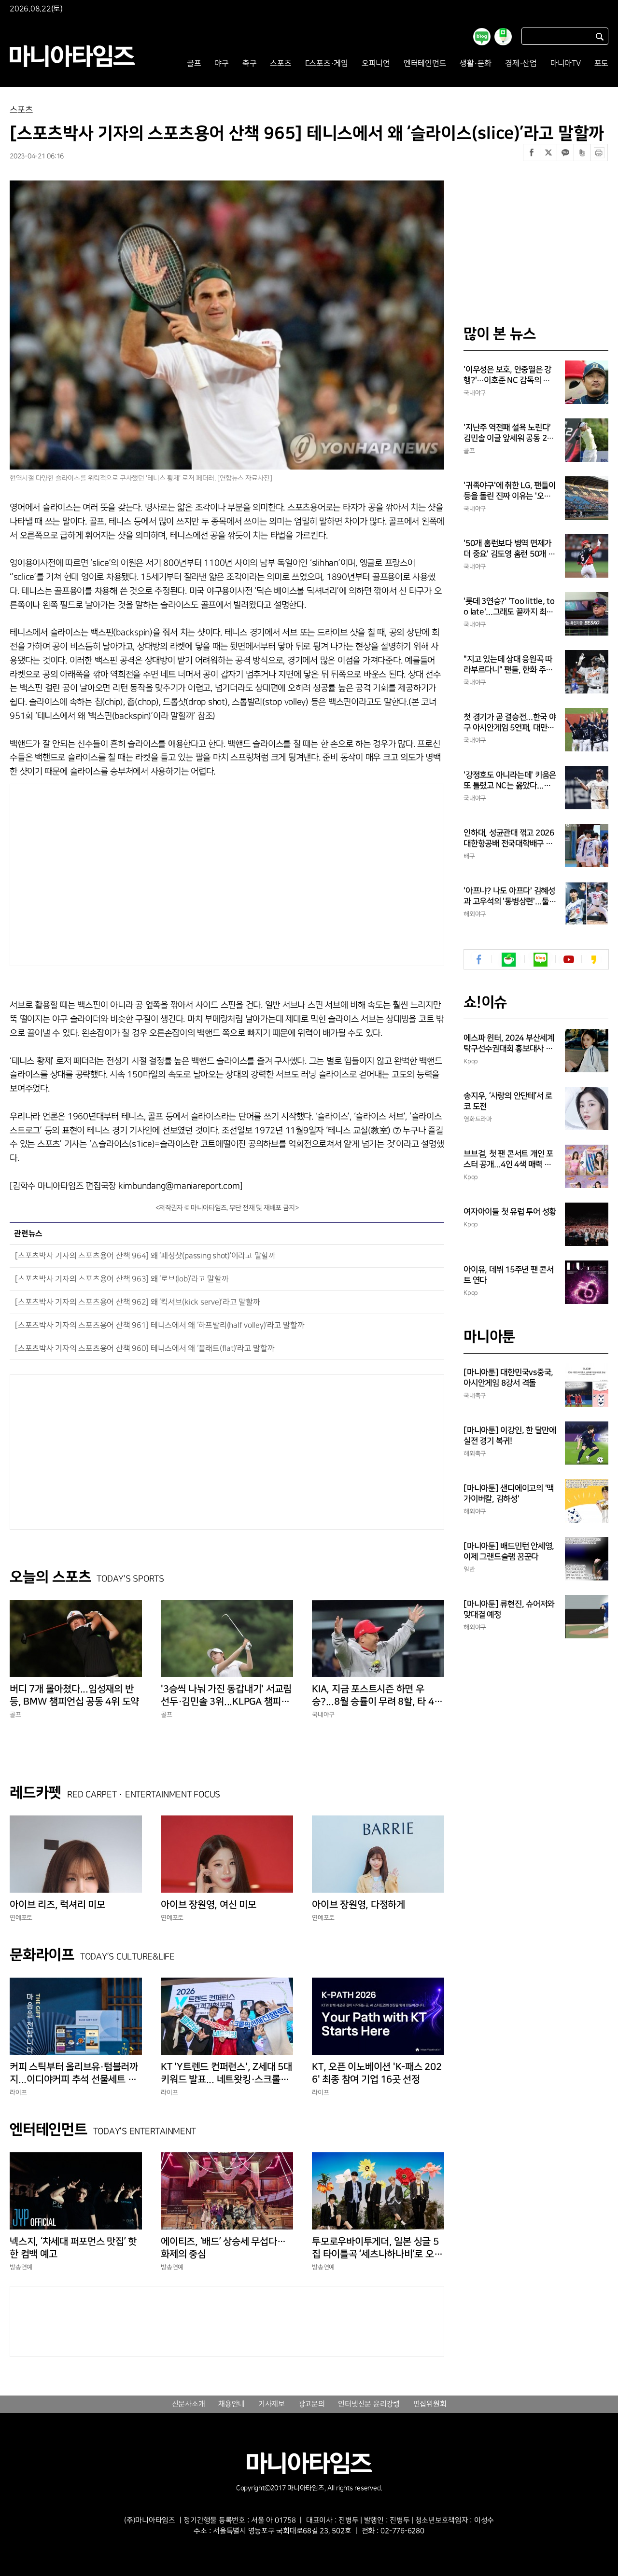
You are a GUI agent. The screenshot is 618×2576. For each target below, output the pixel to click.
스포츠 (281, 63)
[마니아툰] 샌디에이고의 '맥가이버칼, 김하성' (509, 1494)
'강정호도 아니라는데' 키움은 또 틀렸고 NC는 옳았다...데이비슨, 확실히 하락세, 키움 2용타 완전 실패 (510, 781)
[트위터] (548, 152)
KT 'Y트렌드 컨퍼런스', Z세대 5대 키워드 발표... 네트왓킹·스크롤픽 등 (226, 2074)
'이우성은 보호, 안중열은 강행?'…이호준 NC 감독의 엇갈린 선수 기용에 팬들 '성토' (508, 375)
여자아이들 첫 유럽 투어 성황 (510, 1212)
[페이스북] (532, 152)
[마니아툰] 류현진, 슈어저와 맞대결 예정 (509, 1609)
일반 (469, 1569)
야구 (222, 63)
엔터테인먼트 (425, 63)
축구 (250, 63)
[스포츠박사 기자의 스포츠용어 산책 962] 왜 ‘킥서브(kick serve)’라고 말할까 (138, 1302)
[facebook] (479, 960)
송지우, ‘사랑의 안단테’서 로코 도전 (508, 1101)
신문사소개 (189, 2404)
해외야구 (475, 914)
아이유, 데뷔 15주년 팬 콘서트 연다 (509, 1275)
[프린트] (599, 152)
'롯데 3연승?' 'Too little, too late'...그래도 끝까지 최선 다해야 (509, 607)
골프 (194, 63)
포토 (602, 63)
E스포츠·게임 (327, 63)
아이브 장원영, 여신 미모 (209, 1905)
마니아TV (566, 63)
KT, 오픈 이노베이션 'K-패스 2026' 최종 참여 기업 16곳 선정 (377, 2073)
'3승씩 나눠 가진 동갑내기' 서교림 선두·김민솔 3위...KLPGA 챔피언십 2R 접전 (226, 1696)
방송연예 (21, 2267)
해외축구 (475, 1454)
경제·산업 (521, 63)
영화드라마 (478, 1119)
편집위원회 (430, 2404)
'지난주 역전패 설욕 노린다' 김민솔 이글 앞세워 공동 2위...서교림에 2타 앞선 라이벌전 (508, 433)
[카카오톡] (565, 152)
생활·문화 (476, 63)
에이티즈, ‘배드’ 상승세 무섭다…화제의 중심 (223, 2248)
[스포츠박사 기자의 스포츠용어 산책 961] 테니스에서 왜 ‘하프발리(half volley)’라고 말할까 (160, 1325)
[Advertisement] (134, 873)
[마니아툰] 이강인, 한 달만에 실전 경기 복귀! (510, 1436)
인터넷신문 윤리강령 (369, 2404)
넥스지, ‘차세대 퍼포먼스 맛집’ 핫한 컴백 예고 (73, 2248)
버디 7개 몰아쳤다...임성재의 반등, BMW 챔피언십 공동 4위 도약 (74, 1695)
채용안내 (232, 2404)
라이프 (18, 2092)
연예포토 (21, 1918)
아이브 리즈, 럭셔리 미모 (57, 1905)
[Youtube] (569, 960)
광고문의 (312, 2404)
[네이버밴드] (582, 152)
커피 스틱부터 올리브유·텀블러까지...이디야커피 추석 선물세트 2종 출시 (76, 2074)
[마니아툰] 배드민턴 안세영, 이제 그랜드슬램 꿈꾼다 (509, 1551)
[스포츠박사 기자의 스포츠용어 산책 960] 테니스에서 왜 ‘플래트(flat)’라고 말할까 (145, 1349)
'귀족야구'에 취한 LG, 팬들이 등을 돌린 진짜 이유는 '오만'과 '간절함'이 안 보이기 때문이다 (510, 491)
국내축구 (475, 1396)
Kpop (471, 1061)
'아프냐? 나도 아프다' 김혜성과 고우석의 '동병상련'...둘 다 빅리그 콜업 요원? (509, 897)
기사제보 (272, 2404)
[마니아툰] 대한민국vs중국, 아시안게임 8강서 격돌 (508, 1378)
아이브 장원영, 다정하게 (358, 1905)
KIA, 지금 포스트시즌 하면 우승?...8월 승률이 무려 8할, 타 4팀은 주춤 (377, 1696)
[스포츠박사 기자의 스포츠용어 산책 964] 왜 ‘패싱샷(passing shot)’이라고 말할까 (145, 1256)
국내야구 (323, 1715)
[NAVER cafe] (509, 960)
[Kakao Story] (594, 960)
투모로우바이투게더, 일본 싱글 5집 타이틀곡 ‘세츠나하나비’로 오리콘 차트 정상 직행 (377, 2248)
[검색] (600, 36)
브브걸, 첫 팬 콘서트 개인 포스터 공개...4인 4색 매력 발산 (508, 1160)
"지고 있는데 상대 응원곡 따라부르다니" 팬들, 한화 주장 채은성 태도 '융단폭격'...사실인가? (510, 665)
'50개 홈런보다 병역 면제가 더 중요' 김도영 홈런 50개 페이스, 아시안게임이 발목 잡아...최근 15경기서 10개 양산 (509, 549)
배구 (469, 856)
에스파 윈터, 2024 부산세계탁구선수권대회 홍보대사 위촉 (509, 1044)
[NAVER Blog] (541, 960)
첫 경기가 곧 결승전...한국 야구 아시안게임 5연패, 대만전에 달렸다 (510, 723)
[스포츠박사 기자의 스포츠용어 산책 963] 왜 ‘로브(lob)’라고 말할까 (122, 1279)
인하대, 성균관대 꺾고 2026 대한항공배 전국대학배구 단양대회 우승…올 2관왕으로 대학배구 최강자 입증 (509, 839)
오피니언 (376, 63)
